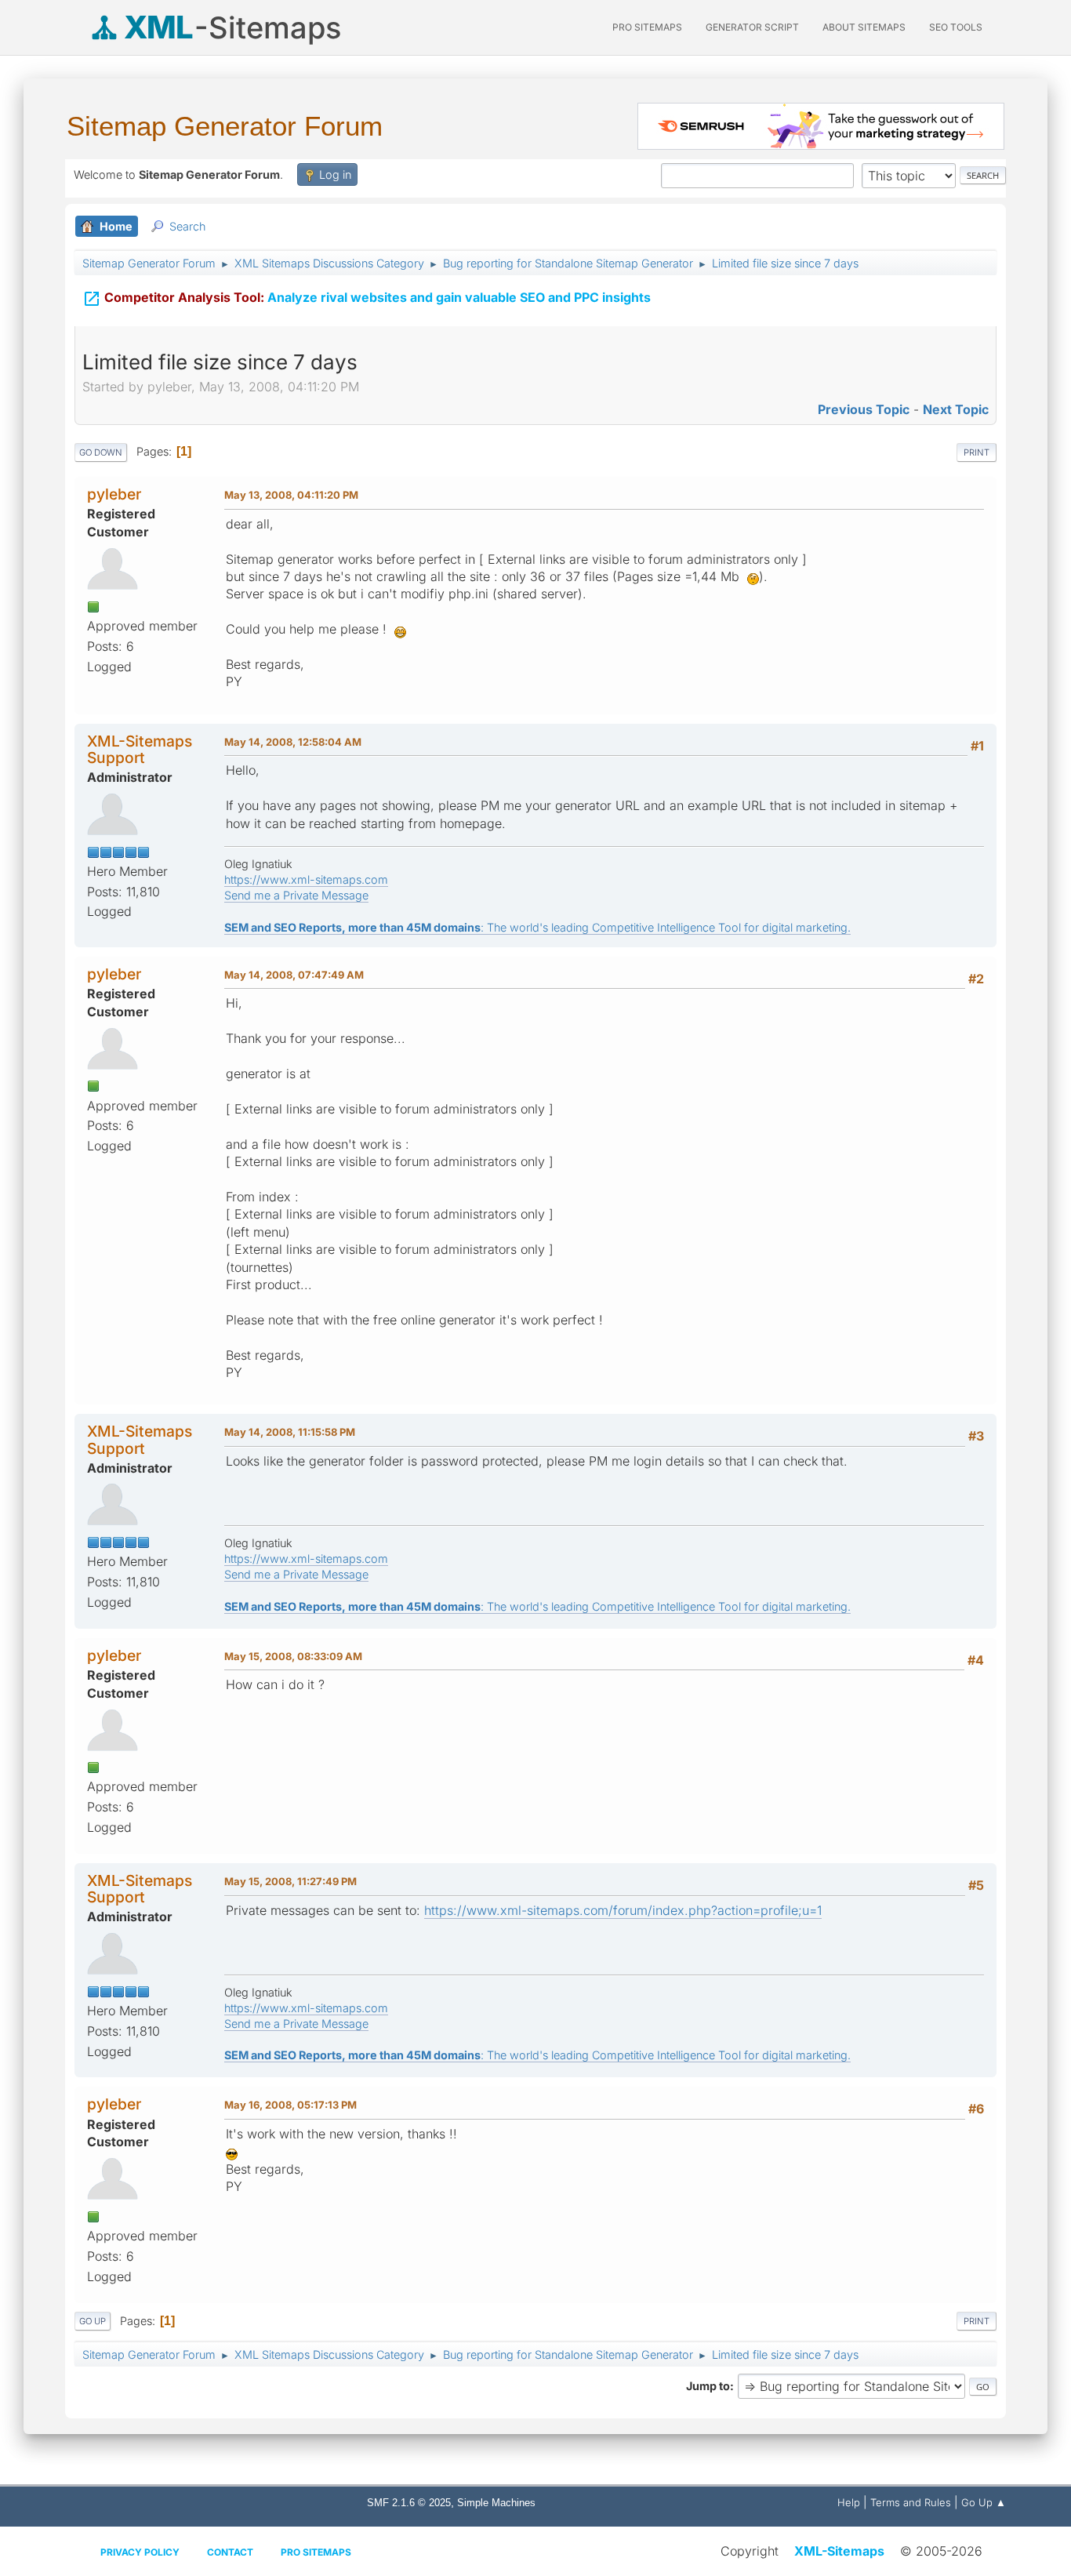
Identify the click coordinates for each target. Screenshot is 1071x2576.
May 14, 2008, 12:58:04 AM (293, 742)
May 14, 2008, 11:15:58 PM (290, 1432)
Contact (230, 2552)
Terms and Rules (911, 2502)
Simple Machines (496, 2503)
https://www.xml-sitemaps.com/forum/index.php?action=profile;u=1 (623, 1910)
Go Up (93, 2321)
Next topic (956, 409)
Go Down (101, 452)
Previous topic (864, 409)
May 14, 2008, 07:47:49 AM (294, 975)
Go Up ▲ (984, 2502)
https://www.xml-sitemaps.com (306, 879)
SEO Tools (956, 27)
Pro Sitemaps (316, 2552)
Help (849, 2502)
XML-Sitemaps (839, 2551)
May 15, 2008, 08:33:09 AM (293, 1656)
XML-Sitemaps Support (140, 749)
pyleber (114, 494)
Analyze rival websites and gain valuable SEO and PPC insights (367, 299)
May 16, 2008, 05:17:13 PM (290, 2105)
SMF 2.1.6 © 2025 (409, 2503)
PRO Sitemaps (647, 27)
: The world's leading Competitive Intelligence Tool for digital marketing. (537, 927)
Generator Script (752, 27)
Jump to (708, 2386)
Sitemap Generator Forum (225, 126)
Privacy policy (140, 2552)
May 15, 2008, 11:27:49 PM (290, 1881)
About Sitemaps (864, 27)
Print (977, 452)
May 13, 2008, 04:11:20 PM (291, 495)
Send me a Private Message (296, 895)
